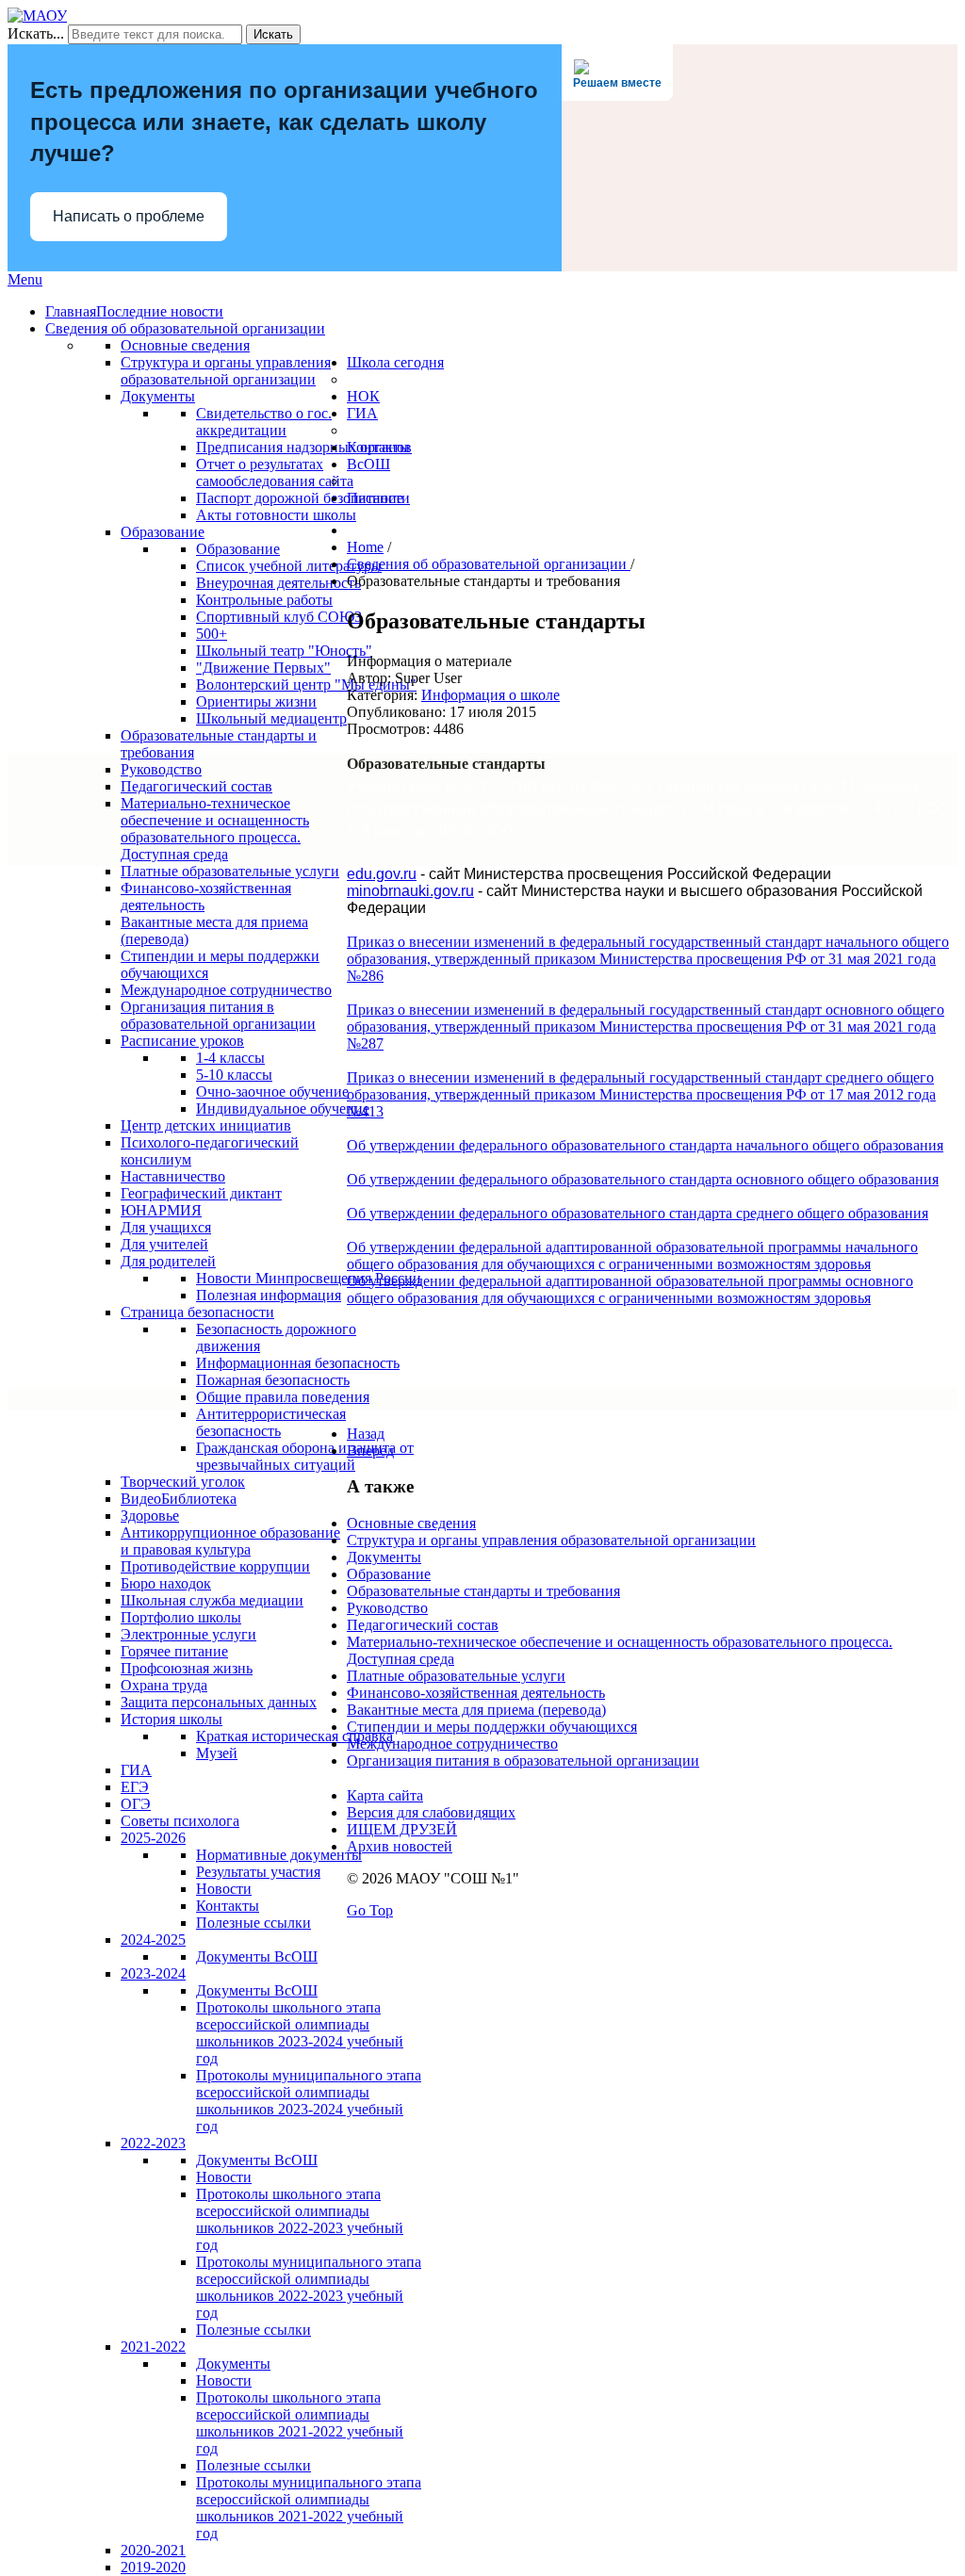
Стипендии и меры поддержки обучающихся (492, 1727)
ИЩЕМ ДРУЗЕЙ (402, 1829)
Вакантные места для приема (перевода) (476, 1710)
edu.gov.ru (382, 874)
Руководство (387, 1608)
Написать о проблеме (129, 216)
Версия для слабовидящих (431, 1812)
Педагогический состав (423, 1625)
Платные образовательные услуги (456, 1676)
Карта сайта (385, 1795)
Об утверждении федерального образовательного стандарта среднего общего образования (638, 1213)
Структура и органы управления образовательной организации (551, 1540)
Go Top (370, 1910)
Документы (384, 1557)
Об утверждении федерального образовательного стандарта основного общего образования (643, 1179)
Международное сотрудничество (452, 1744)
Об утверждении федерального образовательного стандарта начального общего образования (645, 1145)
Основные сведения (411, 1523)
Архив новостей (400, 1846)
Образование (389, 1574)
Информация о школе (491, 695)
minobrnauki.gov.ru (410, 891)
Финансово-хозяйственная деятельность (476, 1693)
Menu (25, 279)
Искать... (36, 33)
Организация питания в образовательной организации (523, 1761)
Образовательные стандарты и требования (483, 1591)
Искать (273, 34)
